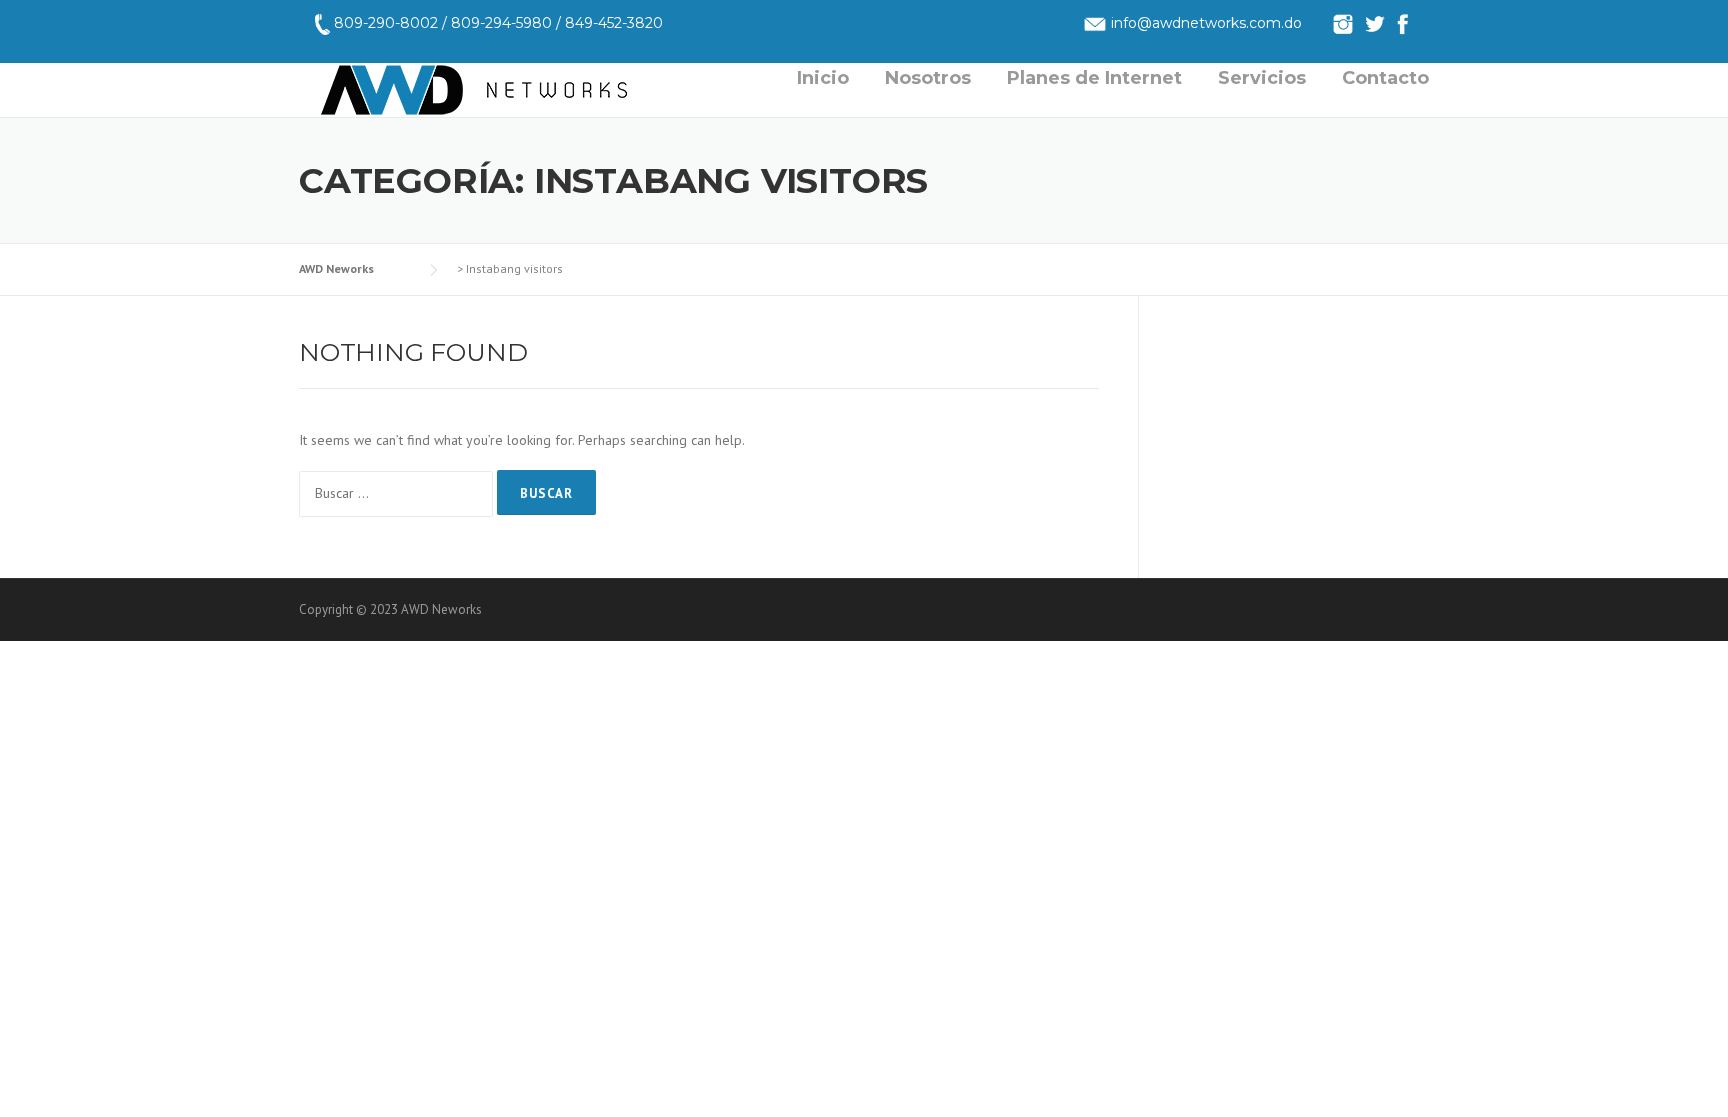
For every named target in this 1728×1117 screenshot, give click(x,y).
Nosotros (928, 78)
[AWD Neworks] (474, 88)
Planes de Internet (1094, 78)
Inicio (823, 78)
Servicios (1262, 78)
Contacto (1385, 78)
